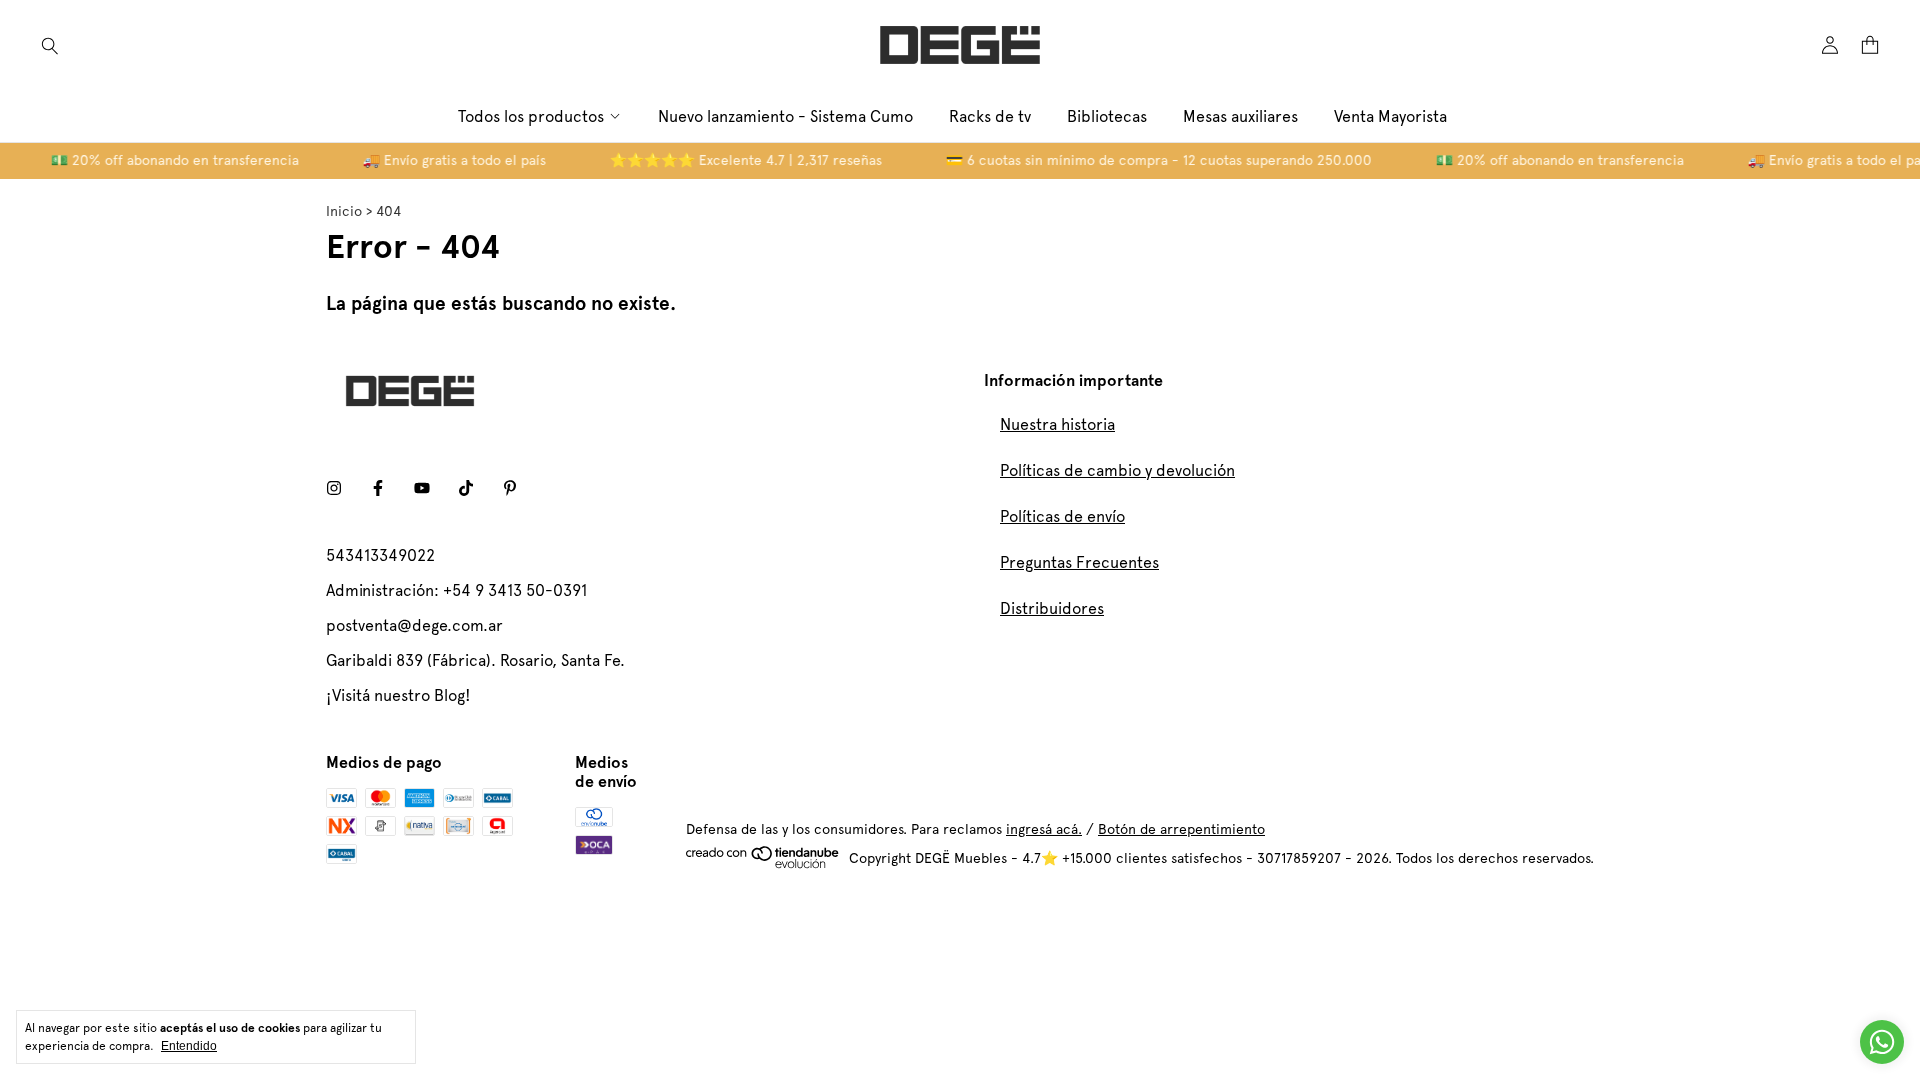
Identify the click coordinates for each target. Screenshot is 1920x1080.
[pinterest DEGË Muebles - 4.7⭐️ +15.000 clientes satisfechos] (510, 488)
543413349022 (380, 555)
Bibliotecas (1107, 116)
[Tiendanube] (763, 864)
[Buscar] (50, 45)
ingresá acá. (1044, 829)
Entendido (189, 1046)
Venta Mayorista (1390, 116)
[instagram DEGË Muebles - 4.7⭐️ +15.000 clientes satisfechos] (334, 488)
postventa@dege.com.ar (414, 625)
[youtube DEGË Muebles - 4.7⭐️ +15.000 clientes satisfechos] (422, 488)
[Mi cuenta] (1830, 45)
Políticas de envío (1062, 516)
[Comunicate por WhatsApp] (1882, 1042)
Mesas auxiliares (1240, 116)
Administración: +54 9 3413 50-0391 (456, 590)
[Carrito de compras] (1870, 45)
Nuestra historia (1057, 424)
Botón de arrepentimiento (1181, 829)
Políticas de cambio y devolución (1117, 470)
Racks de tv (990, 116)
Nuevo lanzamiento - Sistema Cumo (785, 116)
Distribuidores (1052, 608)
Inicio (344, 211)
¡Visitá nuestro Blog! (398, 695)
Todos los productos (531, 116)
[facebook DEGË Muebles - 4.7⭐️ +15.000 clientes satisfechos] (378, 488)
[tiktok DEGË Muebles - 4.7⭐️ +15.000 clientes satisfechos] (466, 488)
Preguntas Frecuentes (1079, 562)
